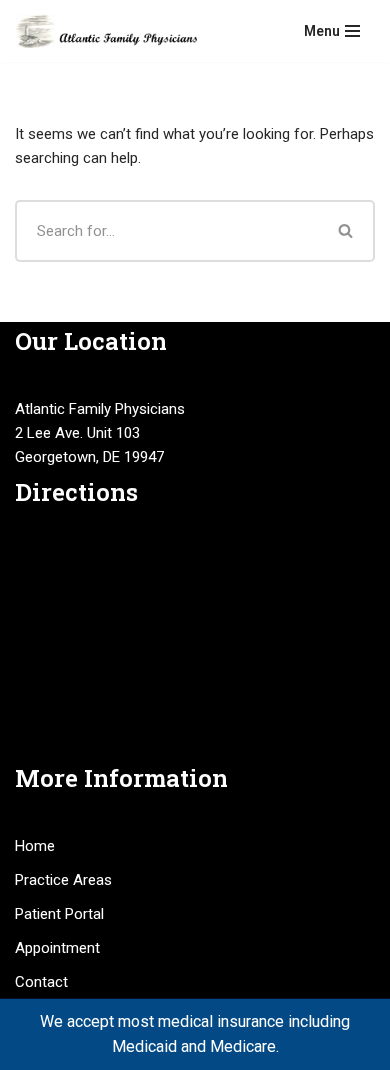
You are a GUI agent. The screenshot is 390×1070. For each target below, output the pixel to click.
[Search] (347, 231)
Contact (41, 982)
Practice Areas (63, 880)
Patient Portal (59, 914)
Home (35, 846)
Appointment (57, 948)
